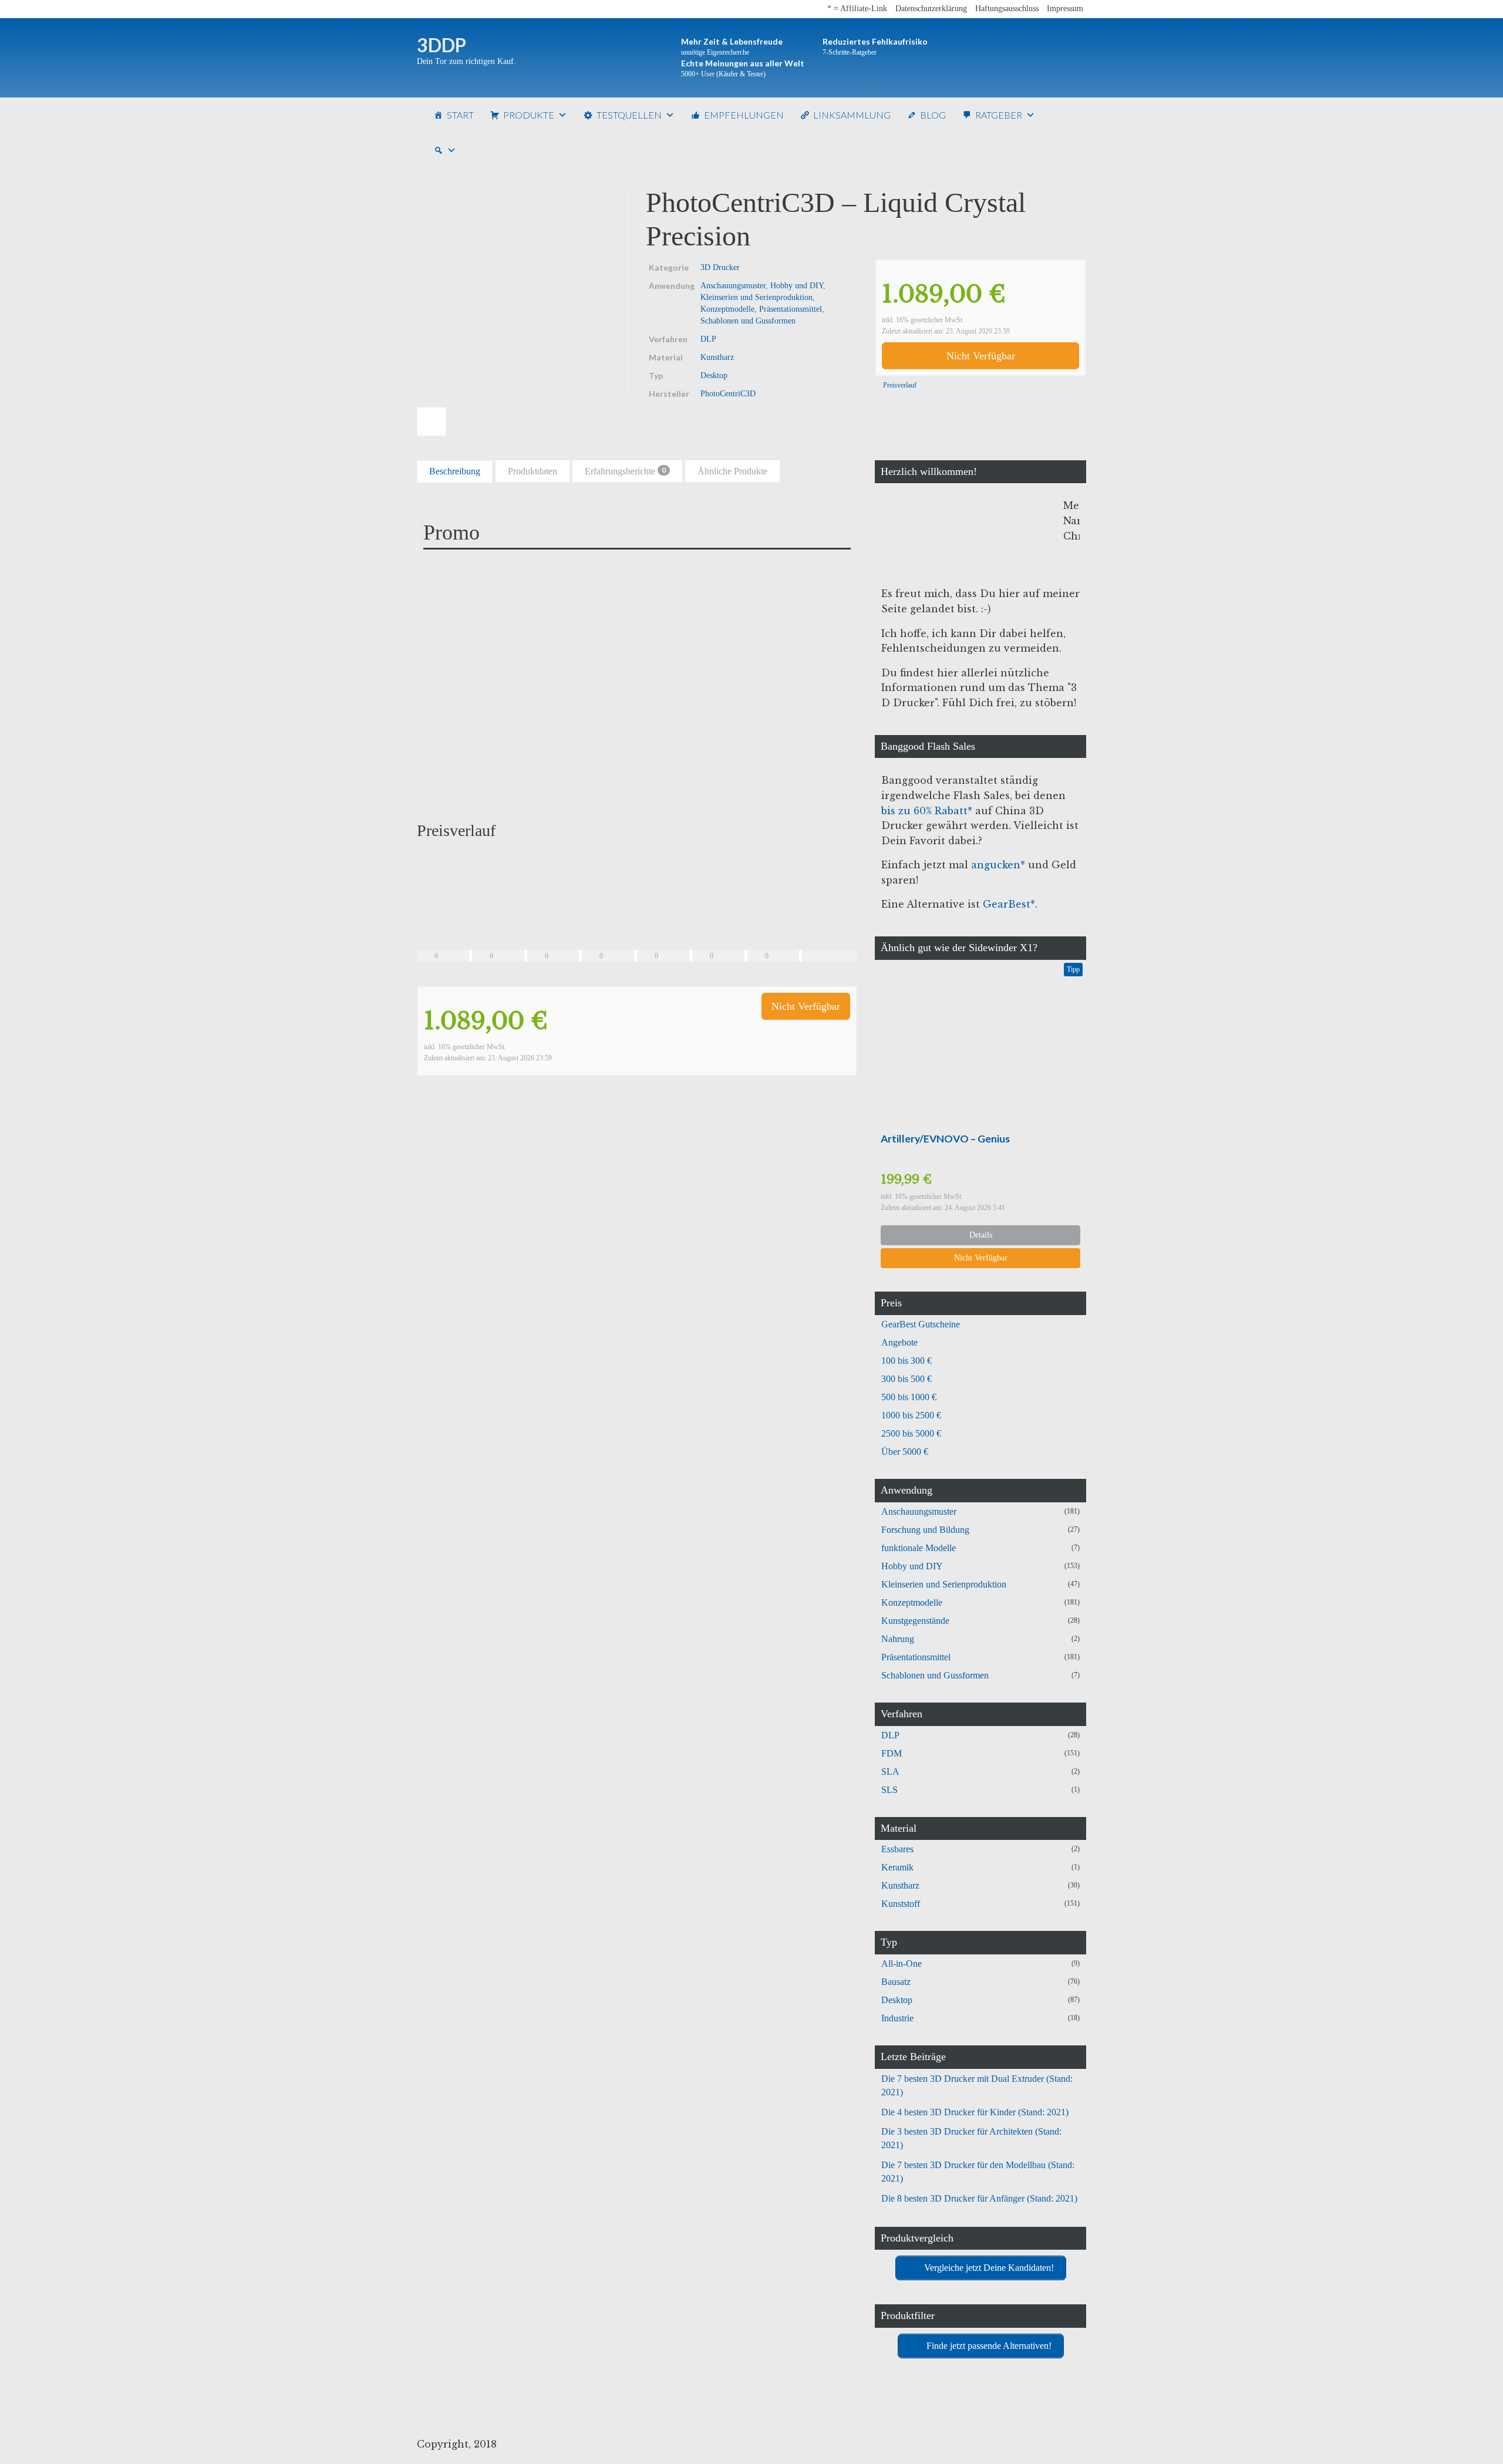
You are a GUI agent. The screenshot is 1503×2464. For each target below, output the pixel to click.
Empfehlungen (744, 115)
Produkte (529, 115)
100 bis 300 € (906, 1361)
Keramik (897, 1867)
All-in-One (902, 1964)
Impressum (1065, 9)
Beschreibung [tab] (455, 471)
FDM (892, 1753)
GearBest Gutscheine (921, 1324)
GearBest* (1009, 904)
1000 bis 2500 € (911, 1415)
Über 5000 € (905, 1452)
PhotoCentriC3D (728, 394)
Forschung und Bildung (925, 1530)
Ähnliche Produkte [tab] (732, 471)
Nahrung (898, 1639)
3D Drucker (720, 267)
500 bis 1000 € (909, 1397)
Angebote (899, 1342)
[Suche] (445, 150)
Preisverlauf (899, 385)
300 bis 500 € (906, 1379)
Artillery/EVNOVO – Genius (945, 1139)
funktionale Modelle (919, 1548)
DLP (708, 339)
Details (981, 1235)
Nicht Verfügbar (981, 356)
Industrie (897, 2018)
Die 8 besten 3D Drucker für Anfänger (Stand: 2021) (979, 2198)
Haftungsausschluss (1007, 9)
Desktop (714, 375)
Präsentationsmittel (791, 309)
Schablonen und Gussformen (748, 321)
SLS (889, 1790)
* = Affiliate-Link (857, 9)
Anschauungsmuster (733, 286)
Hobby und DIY (797, 286)
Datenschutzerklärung (931, 9)
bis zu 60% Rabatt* (927, 811)
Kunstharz (717, 357)
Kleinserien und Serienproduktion (756, 297)
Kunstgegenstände (915, 1621)
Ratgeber (999, 115)
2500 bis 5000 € (911, 1433)
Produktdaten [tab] (533, 471)
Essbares (897, 1849)
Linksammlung (852, 115)
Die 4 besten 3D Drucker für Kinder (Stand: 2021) (975, 2112)
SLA (890, 1772)
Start (460, 115)
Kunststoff (901, 1904)
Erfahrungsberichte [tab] (625, 471)
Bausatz (896, 1982)
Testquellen (629, 115)
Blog (933, 115)
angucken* (998, 865)
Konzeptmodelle (727, 309)
